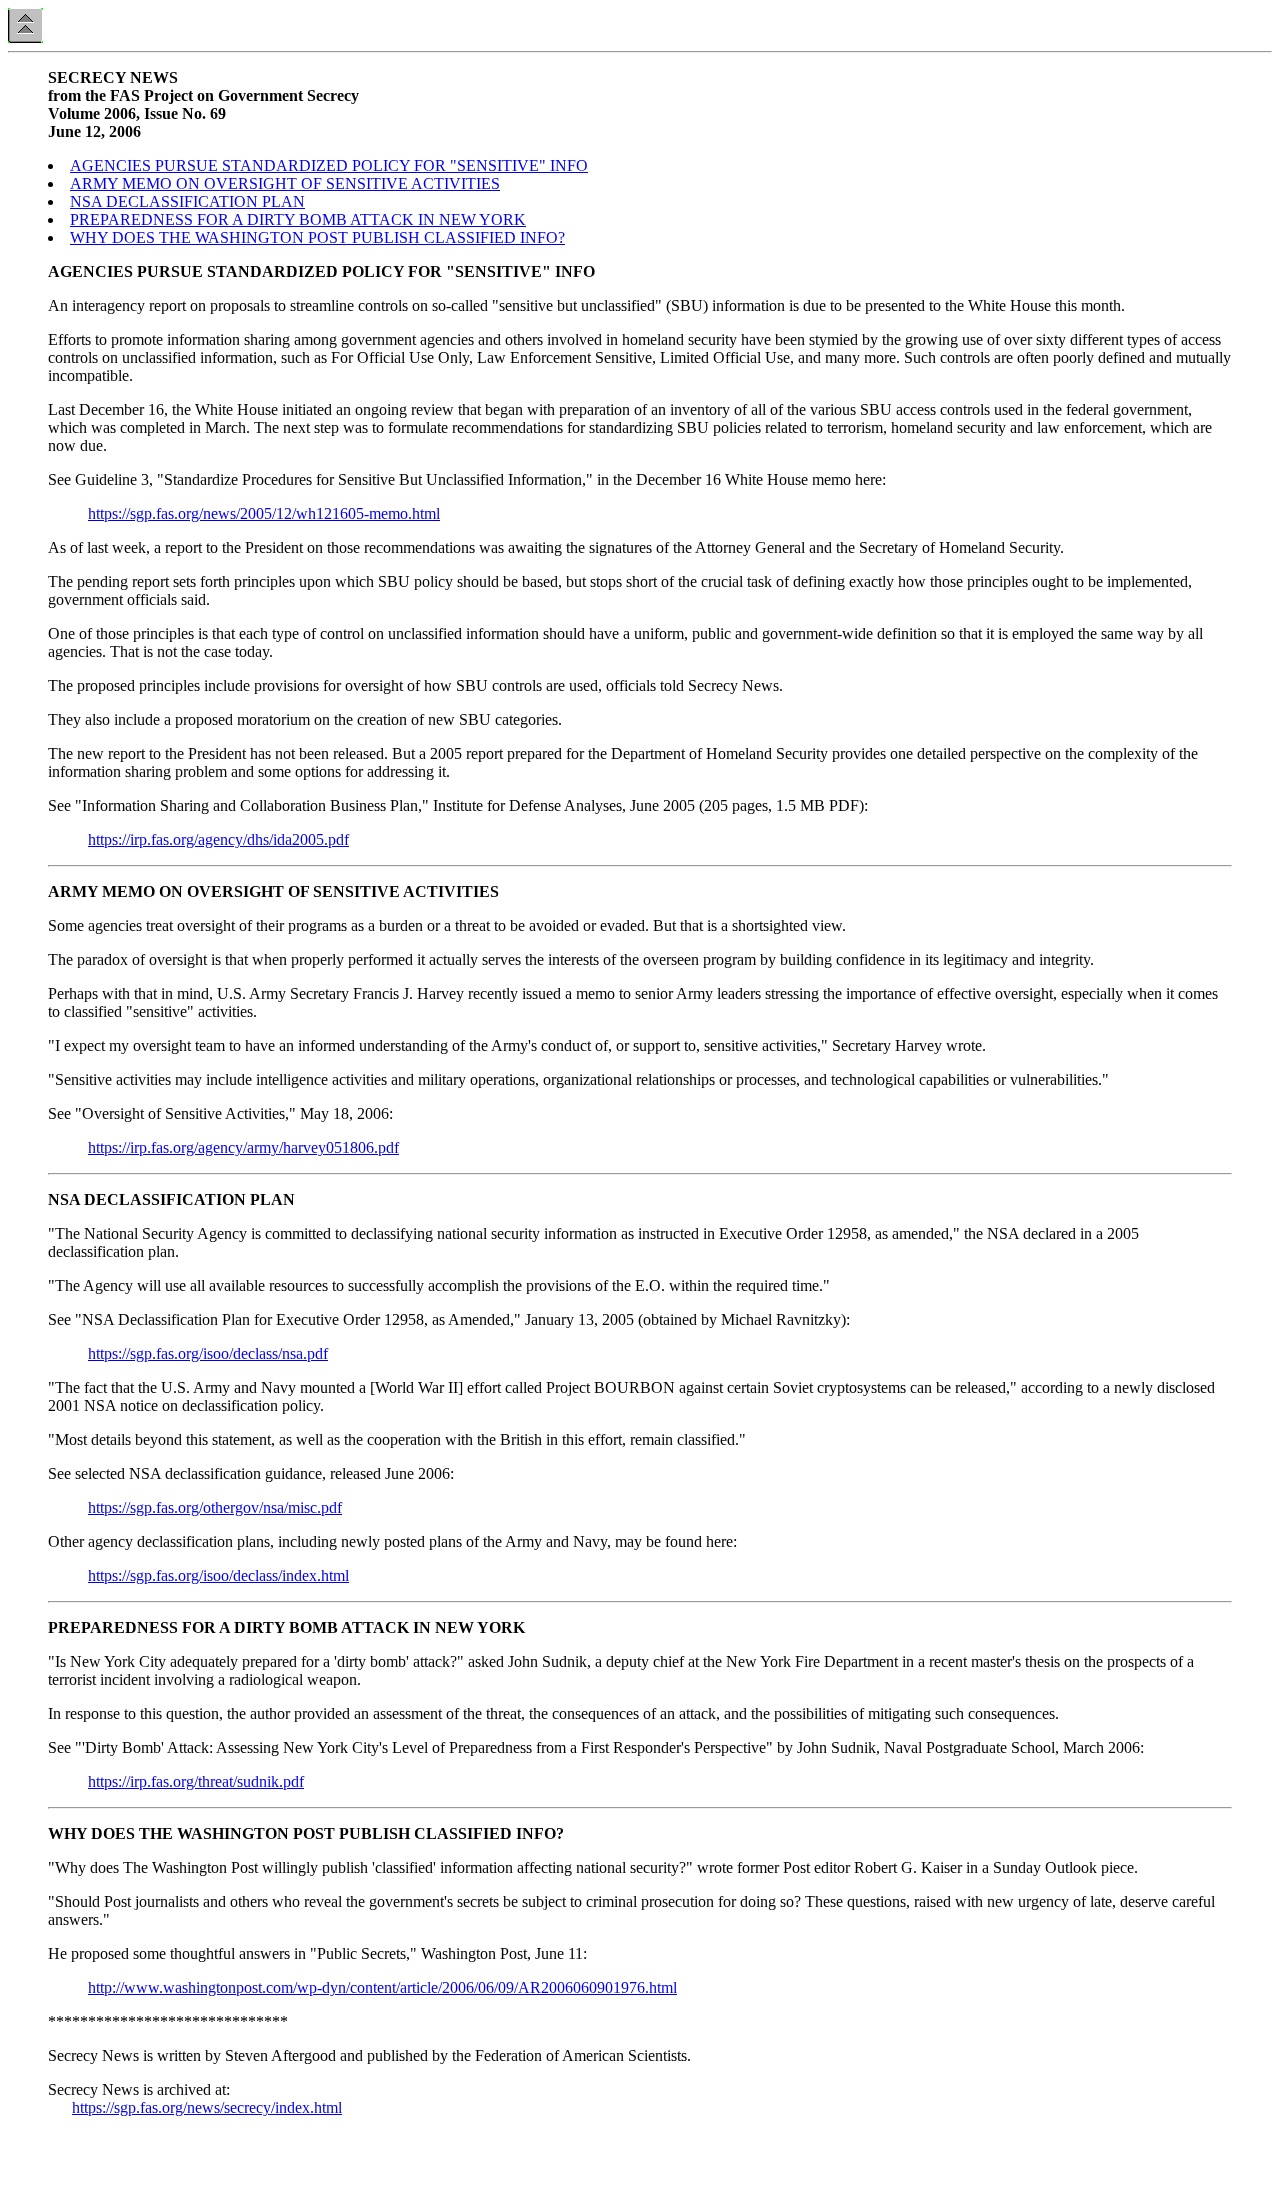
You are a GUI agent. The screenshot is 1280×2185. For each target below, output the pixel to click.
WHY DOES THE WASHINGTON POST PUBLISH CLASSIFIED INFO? (317, 237)
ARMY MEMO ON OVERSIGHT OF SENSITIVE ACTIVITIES (285, 183)
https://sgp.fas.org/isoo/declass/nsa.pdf (208, 1353)
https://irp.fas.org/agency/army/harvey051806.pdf (243, 1147)
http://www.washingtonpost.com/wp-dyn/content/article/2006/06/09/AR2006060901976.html (382, 1987)
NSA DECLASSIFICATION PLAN (187, 201)
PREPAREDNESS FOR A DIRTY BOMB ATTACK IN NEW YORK (298, 219)
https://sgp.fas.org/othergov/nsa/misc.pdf (215, 1507)
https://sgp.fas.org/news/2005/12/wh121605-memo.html (264, 513)
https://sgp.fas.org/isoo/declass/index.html (218, 1575)
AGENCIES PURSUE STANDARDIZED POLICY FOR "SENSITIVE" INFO (329, 165)
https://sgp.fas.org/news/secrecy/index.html (207, 2107)
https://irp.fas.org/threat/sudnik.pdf (196, 1781)
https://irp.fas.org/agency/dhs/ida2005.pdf (218, 839)
